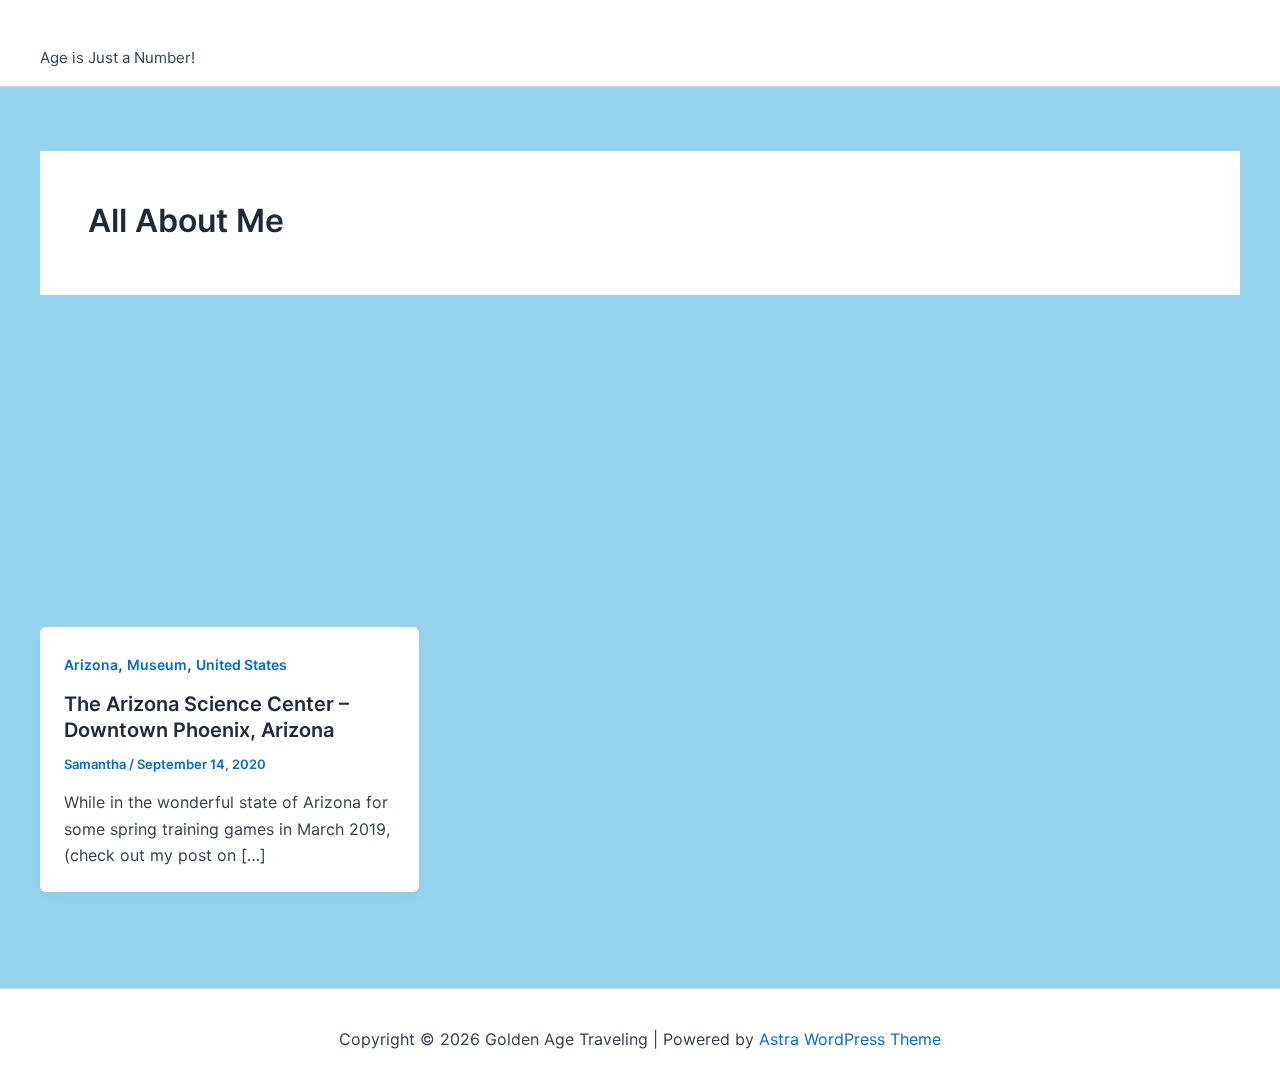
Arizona (91, 664)
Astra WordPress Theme (850, 1039)
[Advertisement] (640, 477)
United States (241, 664)
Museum (157, 664)
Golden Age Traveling (174, 31)
